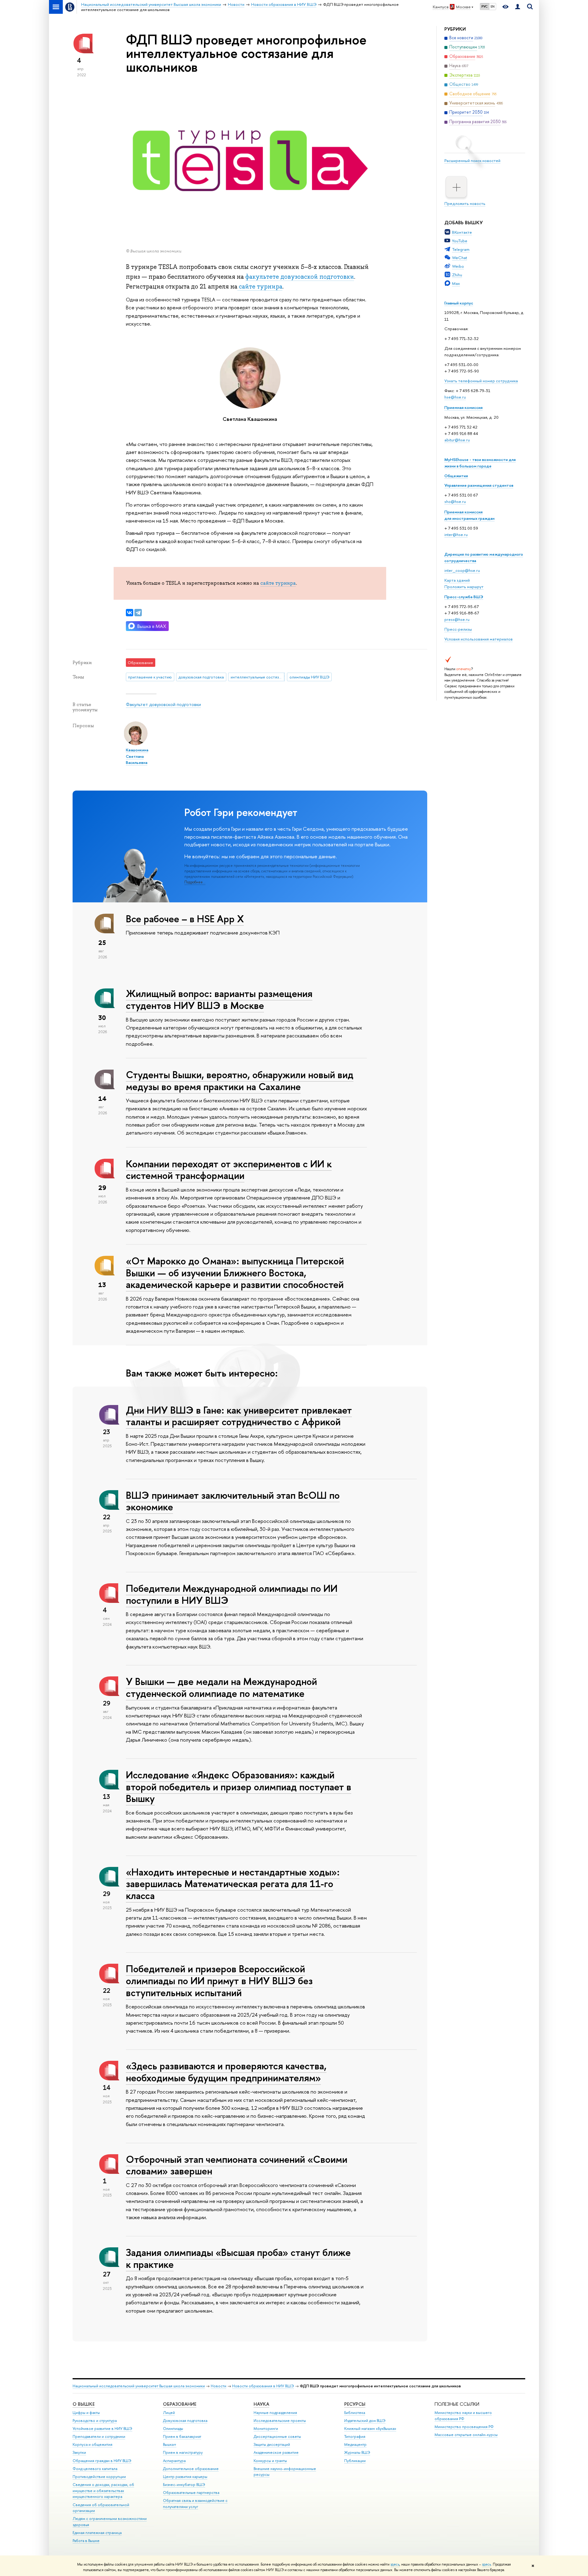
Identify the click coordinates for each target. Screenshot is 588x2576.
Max (456, 283)
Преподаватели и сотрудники (99, 2436)
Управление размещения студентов (479, 485)
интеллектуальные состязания (258, 677)
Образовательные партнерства (191, 2493)
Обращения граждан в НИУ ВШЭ (102, 2461)
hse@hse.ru (455, 397)
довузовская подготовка (201, 677)
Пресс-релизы (458, 629)
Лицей (169, 2413)
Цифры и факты (86, 2413)
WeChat (460, 258)
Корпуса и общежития (92, 2444)
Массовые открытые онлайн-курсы (466, 2435)
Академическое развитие (276, 2452)
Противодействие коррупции (99, 2477)
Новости (219, 2386)
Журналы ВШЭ (357, 2452)
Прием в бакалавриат (182, 2436)
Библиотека (355, 2413)
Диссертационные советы (277, 2436)
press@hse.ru (457, 619)
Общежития (456, 476)
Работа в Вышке (86, 2541)
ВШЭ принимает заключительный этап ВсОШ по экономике (233, 1501)
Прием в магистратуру (183, 2452)
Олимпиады (173, 2429)
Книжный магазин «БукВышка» (370, 2429)
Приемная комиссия (464, 407)
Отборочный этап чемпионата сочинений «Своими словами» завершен (237, 2165)
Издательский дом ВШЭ (365, 2421)
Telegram (461, 249)
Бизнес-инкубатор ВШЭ (184, 2485)
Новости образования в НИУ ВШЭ (263, 2386)
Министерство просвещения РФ (464, 2427)
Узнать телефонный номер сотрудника (481, 381)
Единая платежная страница (97, 2533)
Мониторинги (266, 2429)
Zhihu (457, 275)
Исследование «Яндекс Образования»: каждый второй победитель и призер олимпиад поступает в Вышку (239, 1787)
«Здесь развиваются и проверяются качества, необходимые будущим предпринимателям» (226, 2072)
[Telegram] (138, 613)
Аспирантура (174, 2461)
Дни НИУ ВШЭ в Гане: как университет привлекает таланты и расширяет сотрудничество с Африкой (239, 1416)
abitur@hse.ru (457, 440)
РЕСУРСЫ (355, 2404)
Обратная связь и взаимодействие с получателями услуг (195, 2504)
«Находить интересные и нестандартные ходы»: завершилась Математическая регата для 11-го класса (233, 1884)
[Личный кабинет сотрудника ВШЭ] (518, 7)
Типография (355, 2436)
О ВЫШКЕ (84, 2404)
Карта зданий (457, 580)
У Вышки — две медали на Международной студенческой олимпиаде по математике (221, 1687)
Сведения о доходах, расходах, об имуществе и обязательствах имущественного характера (103, 2491)
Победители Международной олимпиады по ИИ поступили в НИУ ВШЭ (232, 1594)
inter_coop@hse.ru (462, 570)
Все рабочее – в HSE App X (185, 919)
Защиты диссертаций (272, 2444)
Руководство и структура (95, 2421)
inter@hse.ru (456, 534)
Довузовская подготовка (185, 2421)
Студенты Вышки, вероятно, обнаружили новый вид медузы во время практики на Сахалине (240, 1080)
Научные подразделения (275, 2413)
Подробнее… (195, 882)
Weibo (458, 266)
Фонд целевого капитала (95, 2469)
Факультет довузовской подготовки (163, 704)
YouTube (460, 241)
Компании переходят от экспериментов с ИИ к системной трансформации (229, 1170)
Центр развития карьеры (185, 2477)
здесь (395, 2564)
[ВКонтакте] (130, 613)
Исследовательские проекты (280, 2421)
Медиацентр (355, 2444)
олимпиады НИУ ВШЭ (309, 677)
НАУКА (261, 2404)
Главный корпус (459, 303)
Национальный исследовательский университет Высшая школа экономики (139, 2386)
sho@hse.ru (455, 501)
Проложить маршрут (464, 587)
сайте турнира (260, 286)
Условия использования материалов (479, 639)
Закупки (79, 2452)
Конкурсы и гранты (270, 2461)
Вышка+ (170, 2444)
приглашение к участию (150, 677)
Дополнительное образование (191, 2469)
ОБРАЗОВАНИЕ (180, 2404)
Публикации (355, 2461)
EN (493, 6)
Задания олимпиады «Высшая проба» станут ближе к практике (238, 2258)
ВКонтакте (462, 232)
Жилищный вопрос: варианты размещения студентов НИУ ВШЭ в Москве (219, 999)
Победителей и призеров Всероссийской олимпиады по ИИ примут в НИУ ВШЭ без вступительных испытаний (219, 1981)
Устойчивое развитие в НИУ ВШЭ (102, 2429)
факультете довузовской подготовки (300, 277)
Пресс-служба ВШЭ (464, 597)
